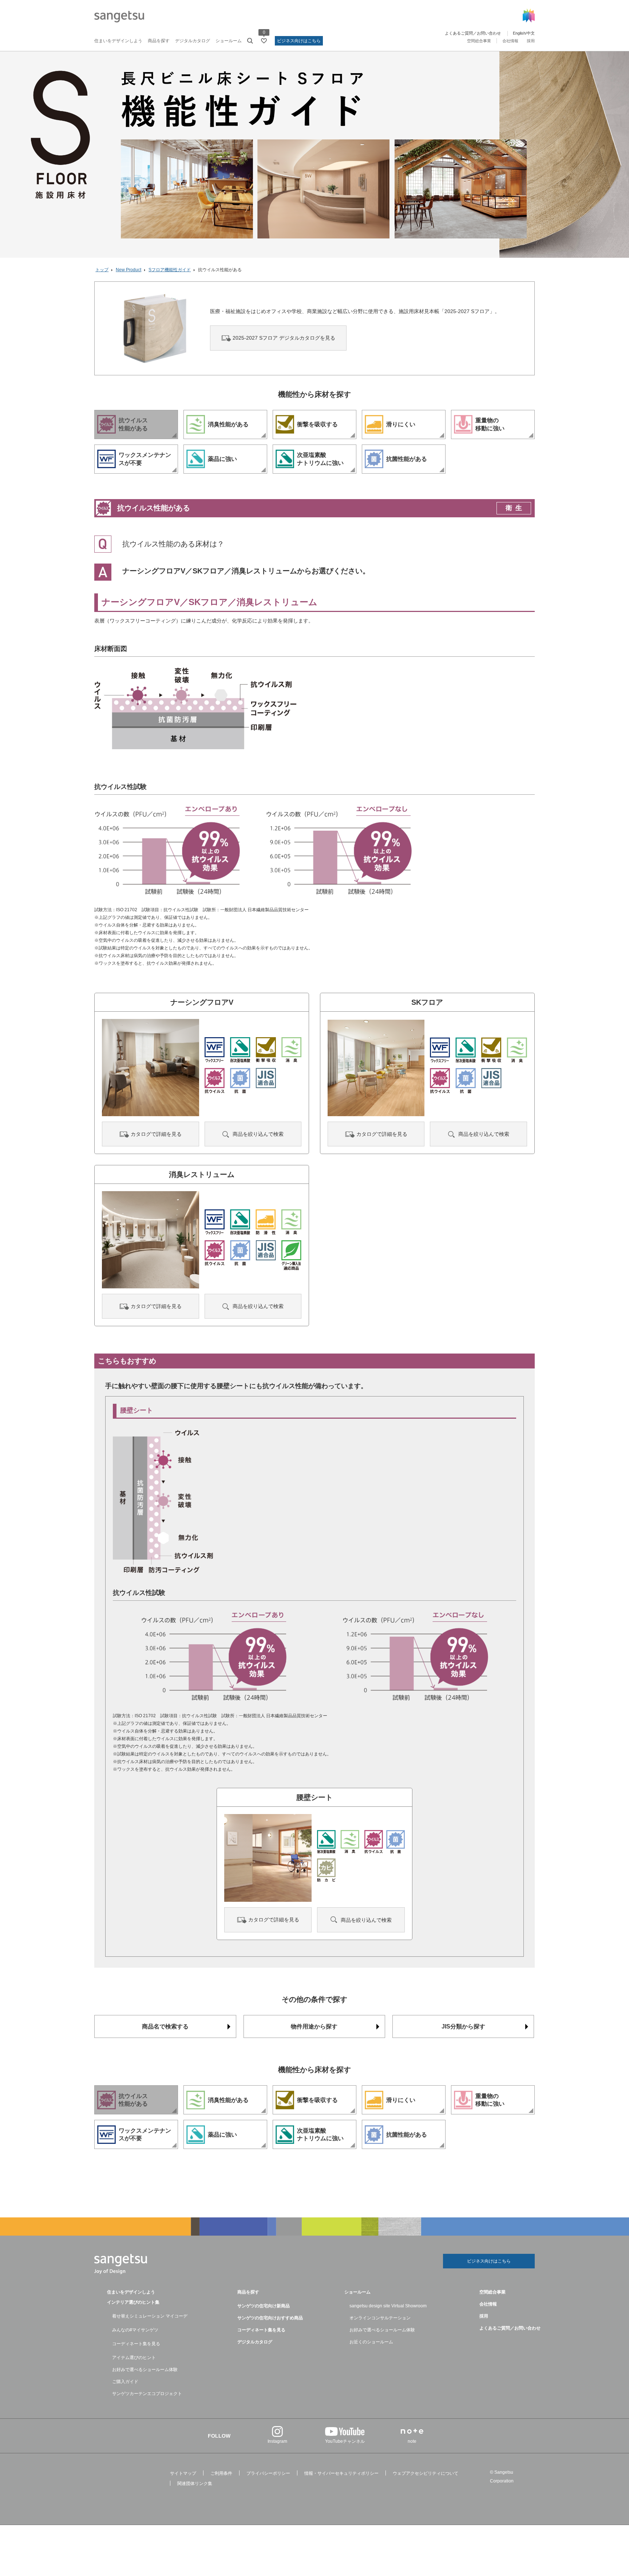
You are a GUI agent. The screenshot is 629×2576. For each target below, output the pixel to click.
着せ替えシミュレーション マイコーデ (150, 2316)
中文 (531, 33)
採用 (531, 41)
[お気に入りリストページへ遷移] (264, 41)
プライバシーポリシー (268, 2473)
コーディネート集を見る (136, 2344)
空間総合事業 (479, 41)
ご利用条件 (221, 2473)
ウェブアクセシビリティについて (426, 2473)
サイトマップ (183, 2473)
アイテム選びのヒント (134, 2358)
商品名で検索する (165, 2026)
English (519, 33)
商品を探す (159, 41)
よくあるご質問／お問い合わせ (473, 33)
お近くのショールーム (371, 2342)
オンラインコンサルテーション (380, 2318)
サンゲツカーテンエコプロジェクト (147, 2394)
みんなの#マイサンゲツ (135, 2330)
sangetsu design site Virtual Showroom (388, 2306)
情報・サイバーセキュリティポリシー (341, 2473)
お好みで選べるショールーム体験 (145, 2370)
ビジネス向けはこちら (299, 41)
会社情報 (510, 41)
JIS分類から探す (463, 2026)
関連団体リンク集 (195, 2484)
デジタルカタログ (193, 41)
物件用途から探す (314, 2026)
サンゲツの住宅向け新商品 (264, 2306)
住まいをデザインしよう (118, 41)
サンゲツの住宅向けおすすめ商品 (270, 2318)
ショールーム (229, 41)
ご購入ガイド (125, 2382)
